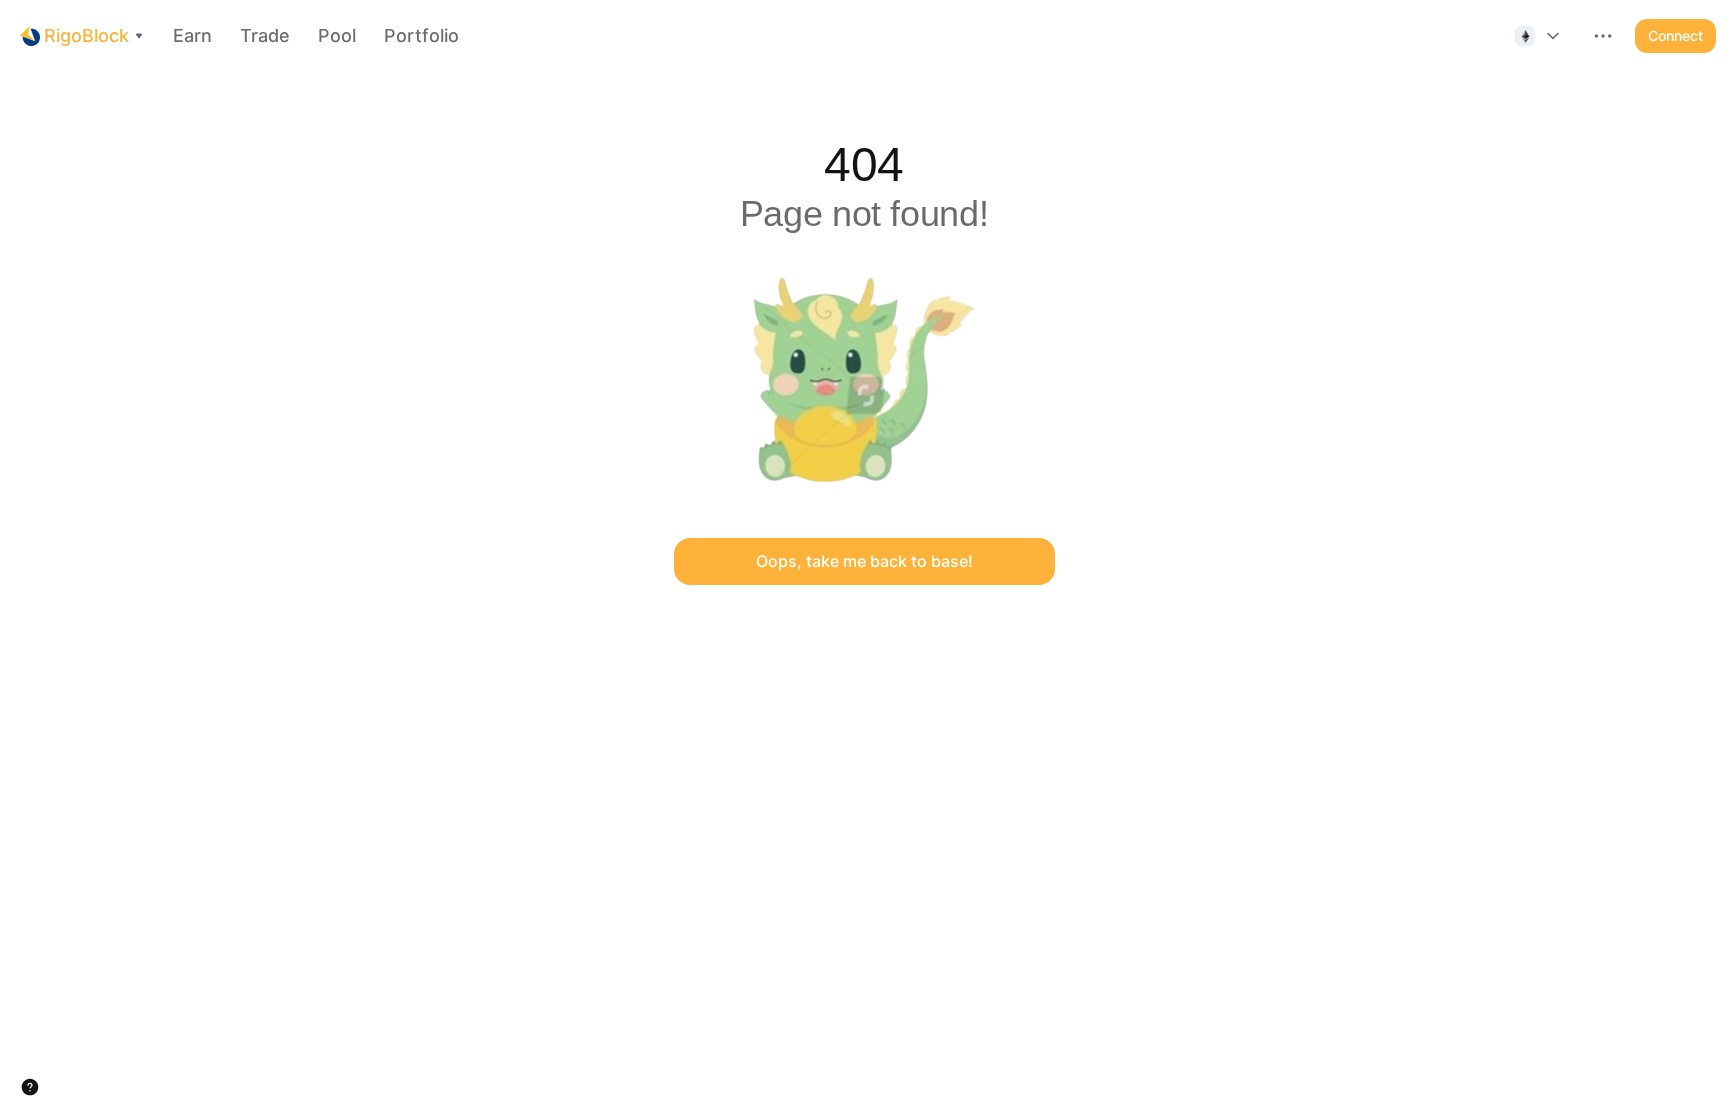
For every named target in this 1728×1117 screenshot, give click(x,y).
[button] (1539, 36)
